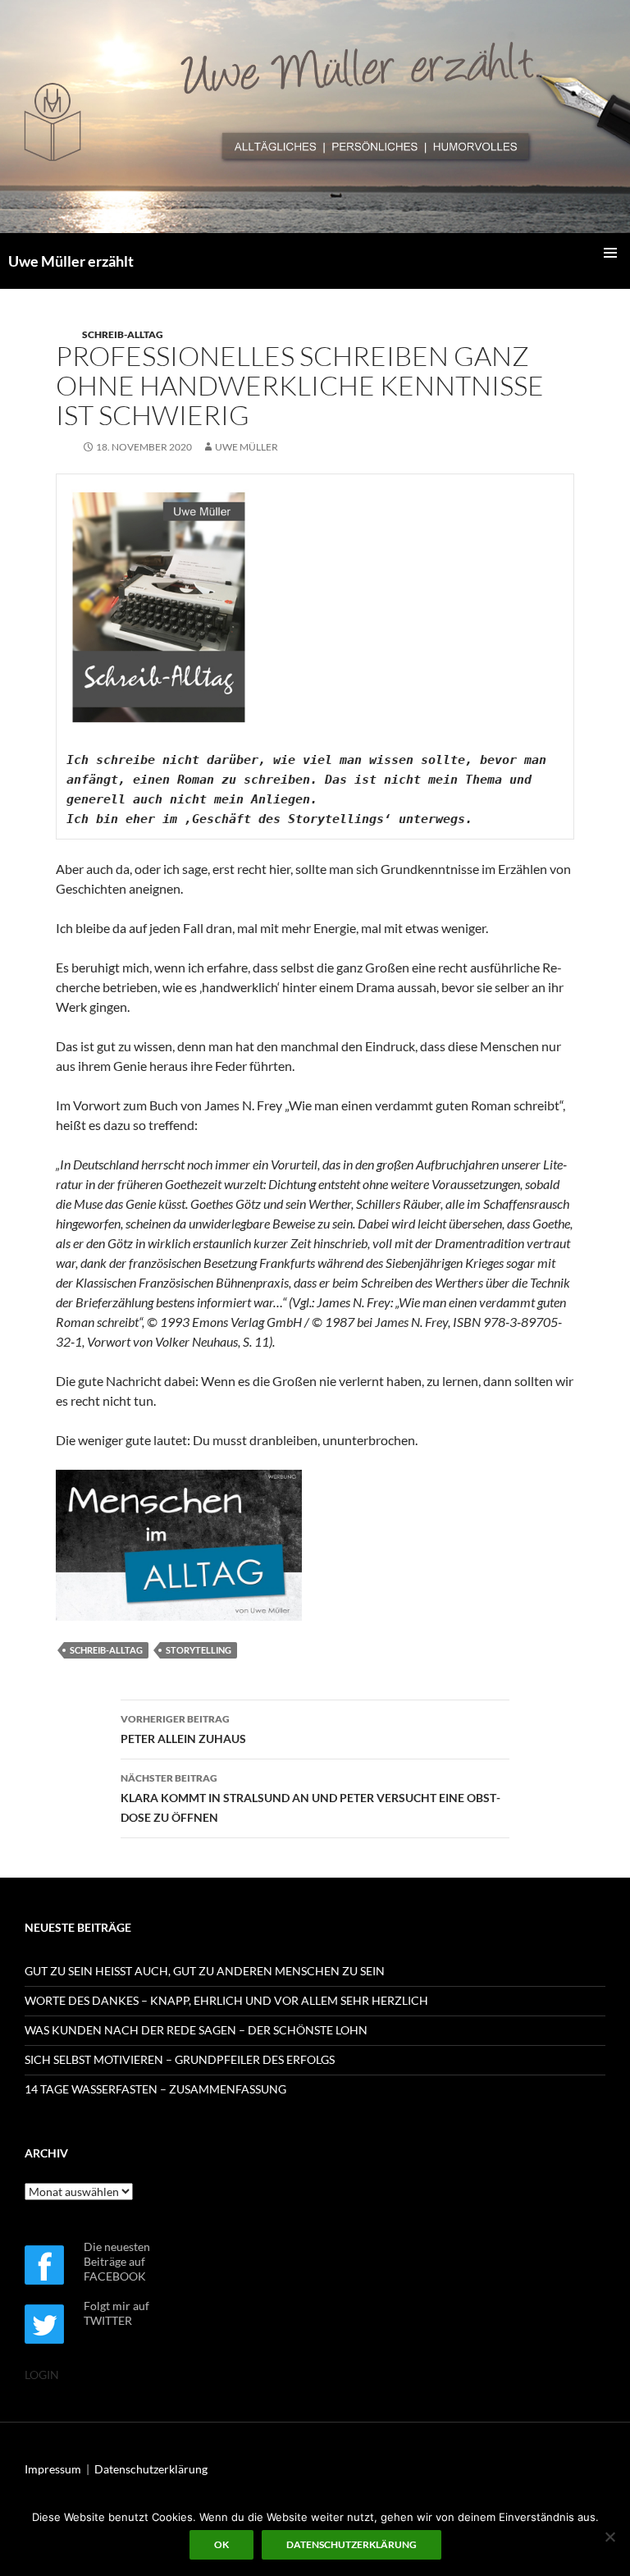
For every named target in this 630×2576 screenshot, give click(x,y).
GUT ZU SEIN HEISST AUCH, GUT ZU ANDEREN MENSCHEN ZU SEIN (205, 1971)
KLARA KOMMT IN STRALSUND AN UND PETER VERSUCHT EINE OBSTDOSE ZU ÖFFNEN (310, 1798)
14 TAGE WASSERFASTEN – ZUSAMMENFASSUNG (155, 2089)
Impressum (53, 2469)
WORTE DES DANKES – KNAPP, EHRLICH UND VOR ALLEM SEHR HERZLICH (226, 2000)
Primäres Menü (610, 253)
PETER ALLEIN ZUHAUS (183, 1729)
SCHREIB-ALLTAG (123, 334)
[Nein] (609, 2537)
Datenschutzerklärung (151, 2469)
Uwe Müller (247, 447)
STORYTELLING (199, 1650)
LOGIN (42, 2375)
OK (221, 2544)
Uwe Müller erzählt (71, 261)
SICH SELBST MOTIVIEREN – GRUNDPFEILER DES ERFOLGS (180, 2059)
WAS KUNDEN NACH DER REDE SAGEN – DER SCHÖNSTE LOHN (196, 2030)
